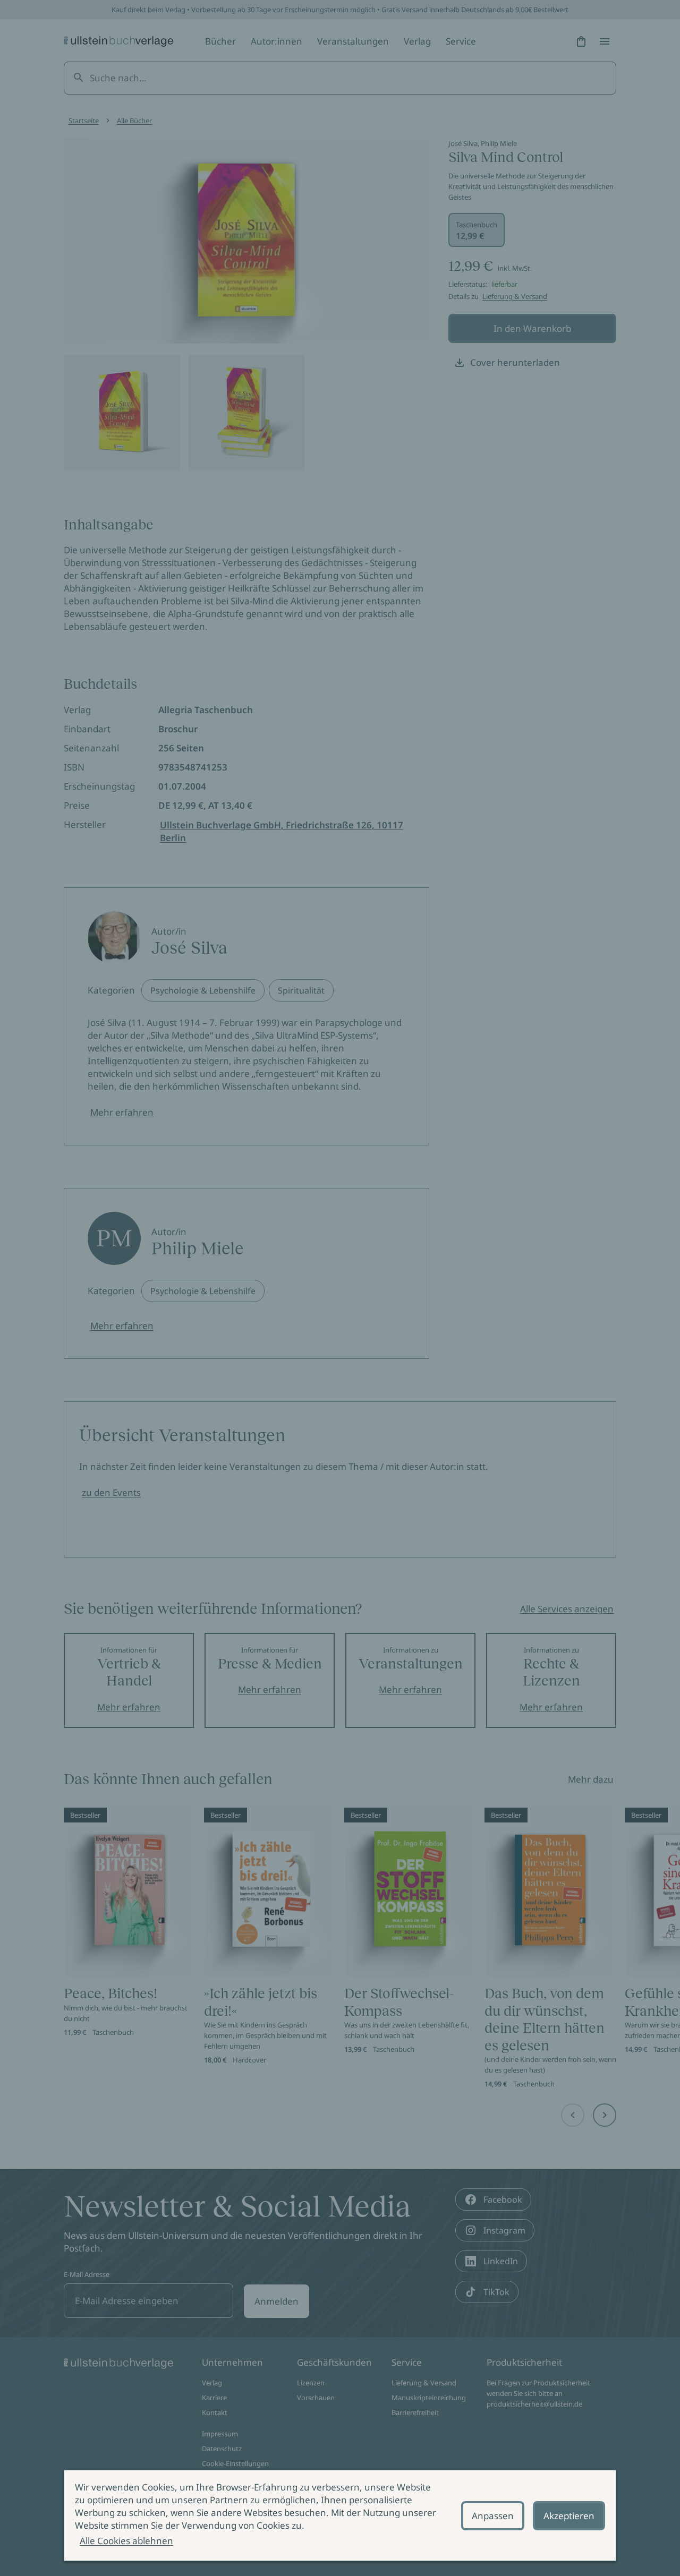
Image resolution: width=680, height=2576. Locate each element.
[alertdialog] (340, 2515)
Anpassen (493, 2516)
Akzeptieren (569, 2516)
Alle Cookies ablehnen (126, 2541)
